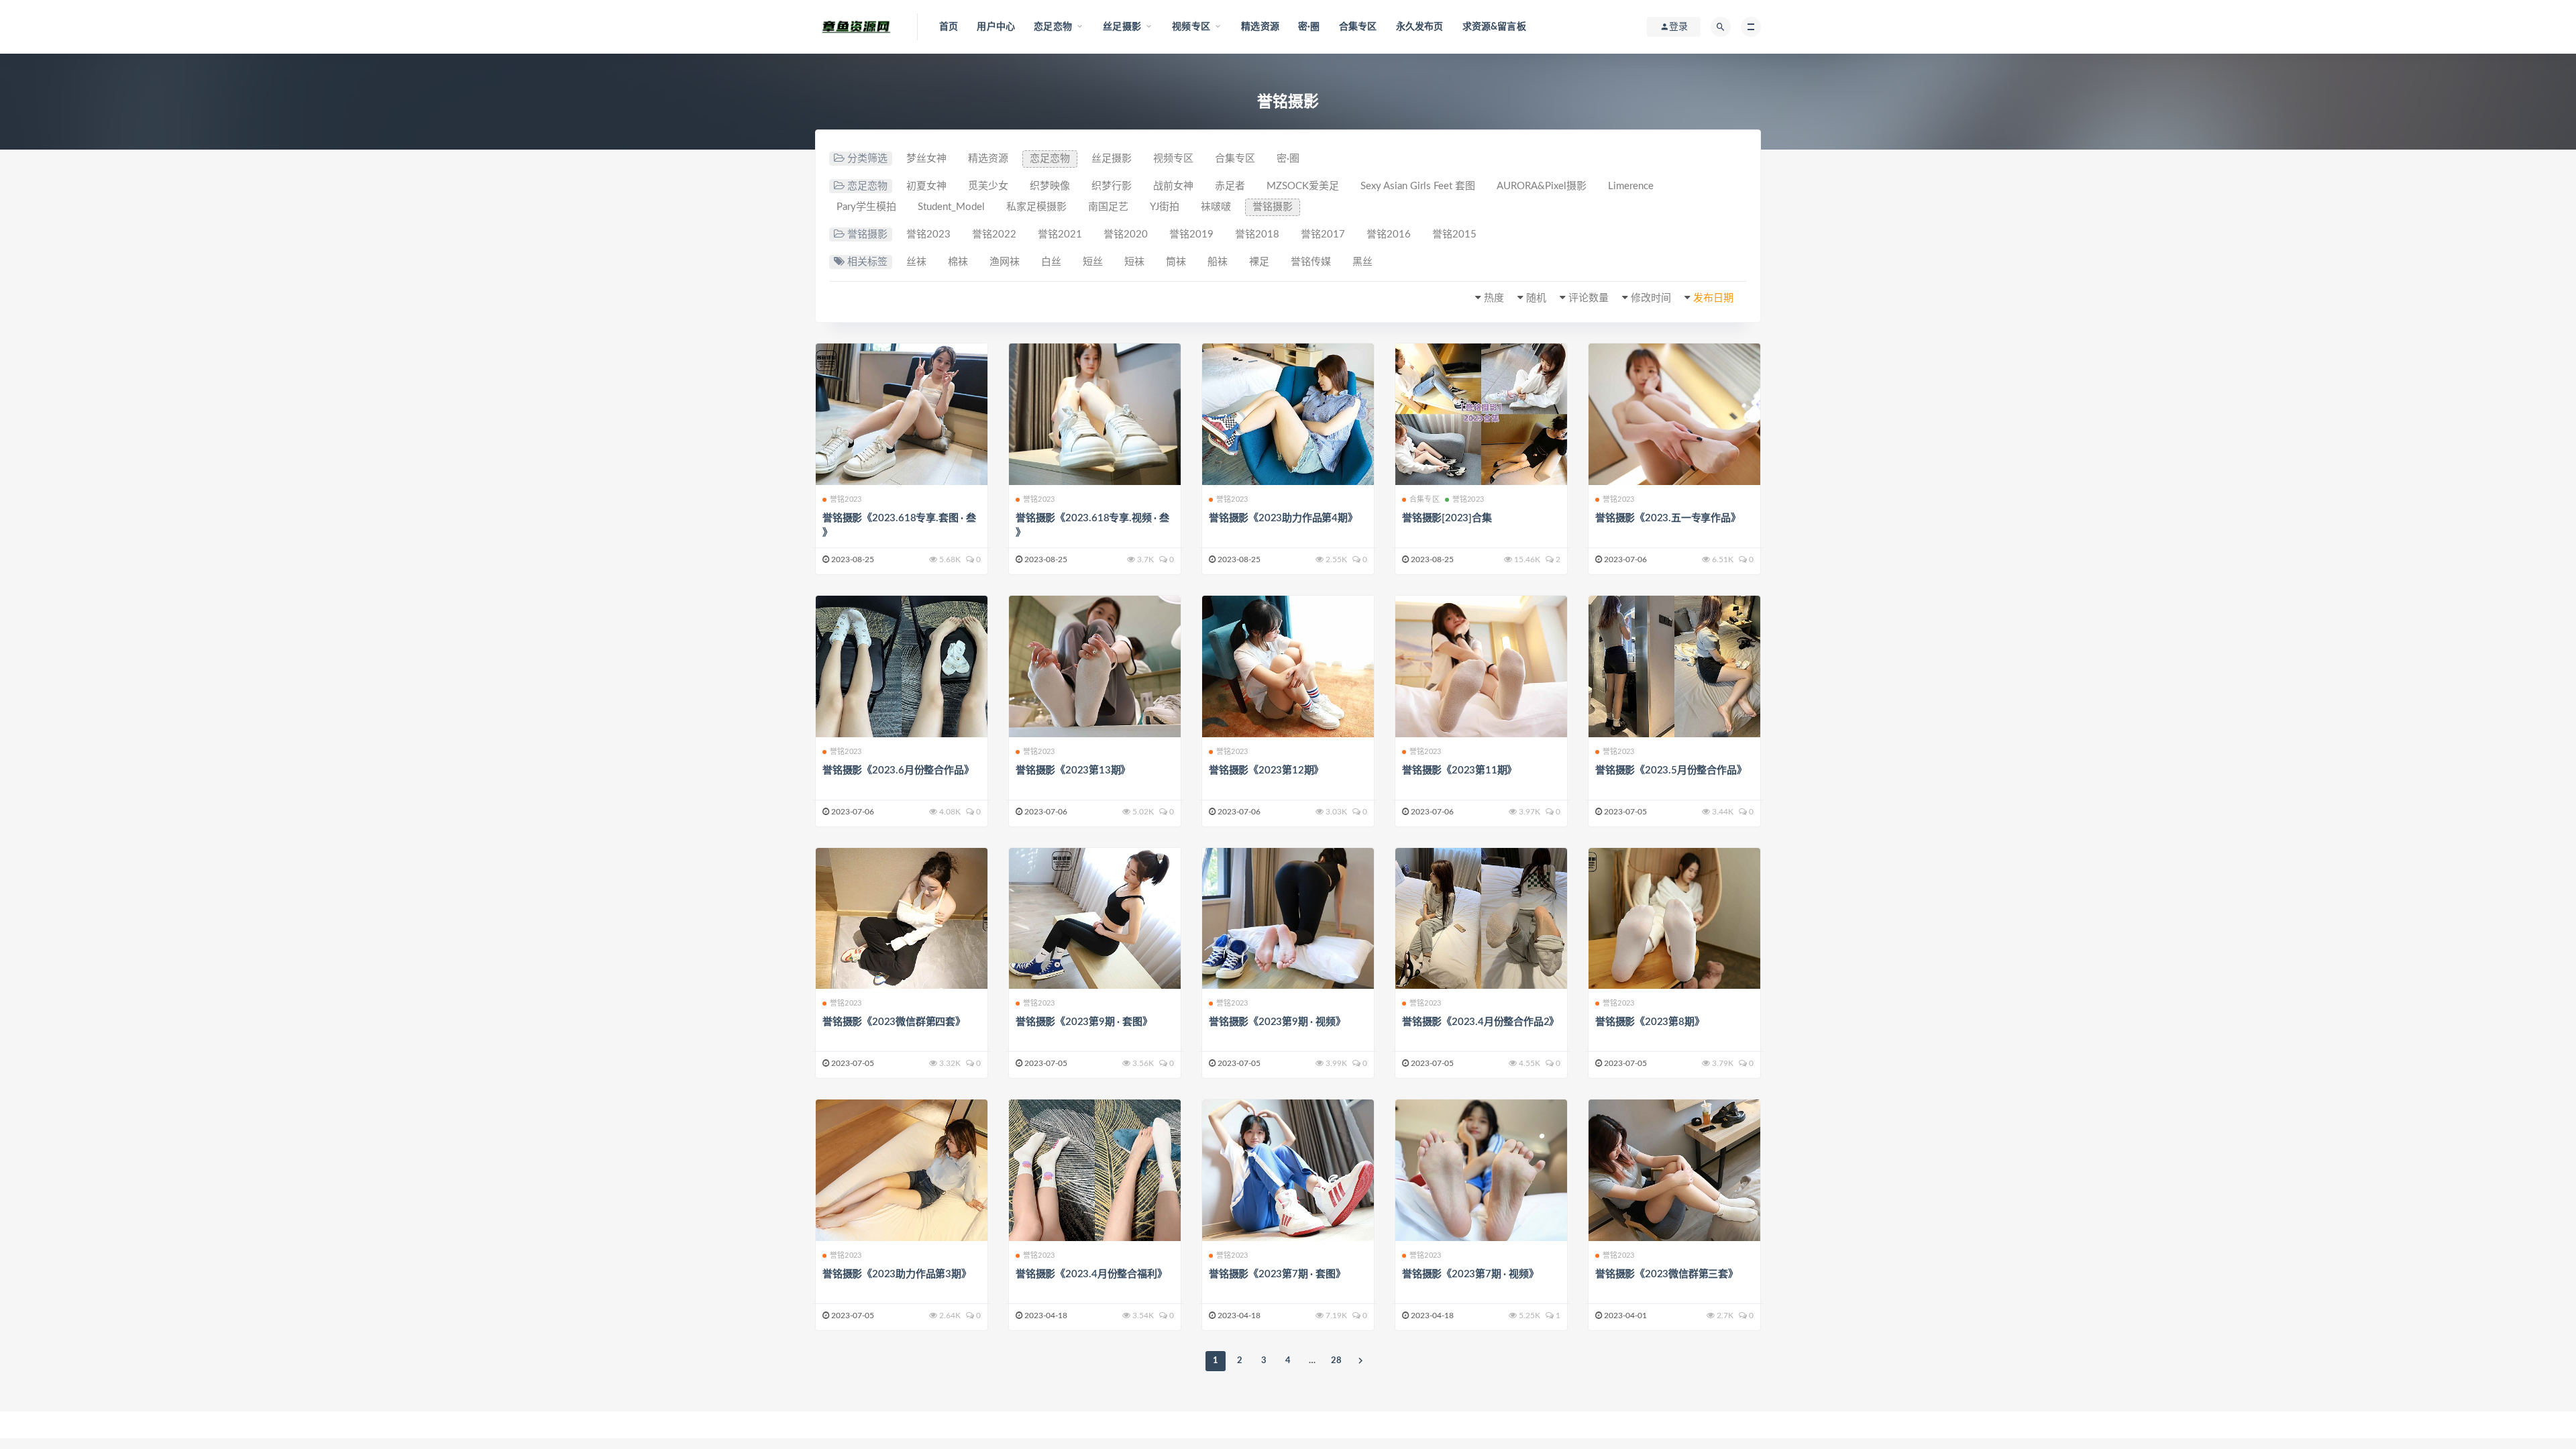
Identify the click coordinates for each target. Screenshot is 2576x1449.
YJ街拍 (1165, 207)
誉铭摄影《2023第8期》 (1650, 1022)
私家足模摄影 (1036, 207)
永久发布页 (1420, 27)
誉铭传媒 (1311, 262)
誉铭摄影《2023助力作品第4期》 (1283, 518)
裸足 (1259, 262)
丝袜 (916, 262)
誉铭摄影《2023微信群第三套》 (1667, 1274)
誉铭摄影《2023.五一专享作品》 (1668, 518)
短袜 (1134, 262)
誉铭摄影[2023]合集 (1447, 518)
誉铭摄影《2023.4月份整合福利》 (1091, 1274)
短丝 (1093, 262)
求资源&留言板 (1494, 27)
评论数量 (1589, 298)
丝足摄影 (1112, 159)
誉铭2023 (928, 234)
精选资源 (1260, 27)
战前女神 (1173, 186)
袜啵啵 (1216, 207)
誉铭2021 (1060, 234)
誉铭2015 (1454, 234)
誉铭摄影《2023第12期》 (1266, 770)
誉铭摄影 (1273, 207)
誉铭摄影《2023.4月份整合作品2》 (1481, 1022)
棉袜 (958, 262)
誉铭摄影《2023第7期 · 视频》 (1470, 1274)
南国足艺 (1108, 207)
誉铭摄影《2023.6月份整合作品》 (898, 770)
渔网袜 (1005, 262)
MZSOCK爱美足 (1303, 186)
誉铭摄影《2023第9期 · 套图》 (1084, 1022)
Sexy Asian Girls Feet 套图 (1418, 186)
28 (1336, 1361)
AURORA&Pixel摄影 (1542, 186)
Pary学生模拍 (866, 207)
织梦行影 (1112, 186)
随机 (1536, 298)
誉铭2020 (1126, 234)
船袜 (1218, 262)
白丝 (1051, 262)
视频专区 (1173, 159)
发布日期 (1713, 298)
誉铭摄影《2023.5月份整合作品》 (1671, 770)
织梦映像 (1050, 186)
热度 (1494, 298)
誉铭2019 (1191, 234)
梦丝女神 (926, 159)
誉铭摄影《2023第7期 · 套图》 (1277, 1274)
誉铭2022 (994, 234)
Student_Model (951, 207)
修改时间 (1651, 298)
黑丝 (1362, 262)
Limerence (1631, 186)
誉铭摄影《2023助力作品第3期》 (897, 1274)
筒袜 (1176, 262)
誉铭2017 (1323, 234)
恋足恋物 (1050, 159)
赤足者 (1230, 186)
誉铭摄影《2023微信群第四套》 (894, 1022)
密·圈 (1309, 27)
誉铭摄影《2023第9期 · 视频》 (1277, 1022)
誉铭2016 (1389, 234)
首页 (949, 27)
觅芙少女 (988, 186)
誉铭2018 (1257, 234)
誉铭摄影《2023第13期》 (1073, 770)
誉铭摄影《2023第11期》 (1459, 770)
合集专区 (1358, 27)
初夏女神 (926, 186)
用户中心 (996, 27)
